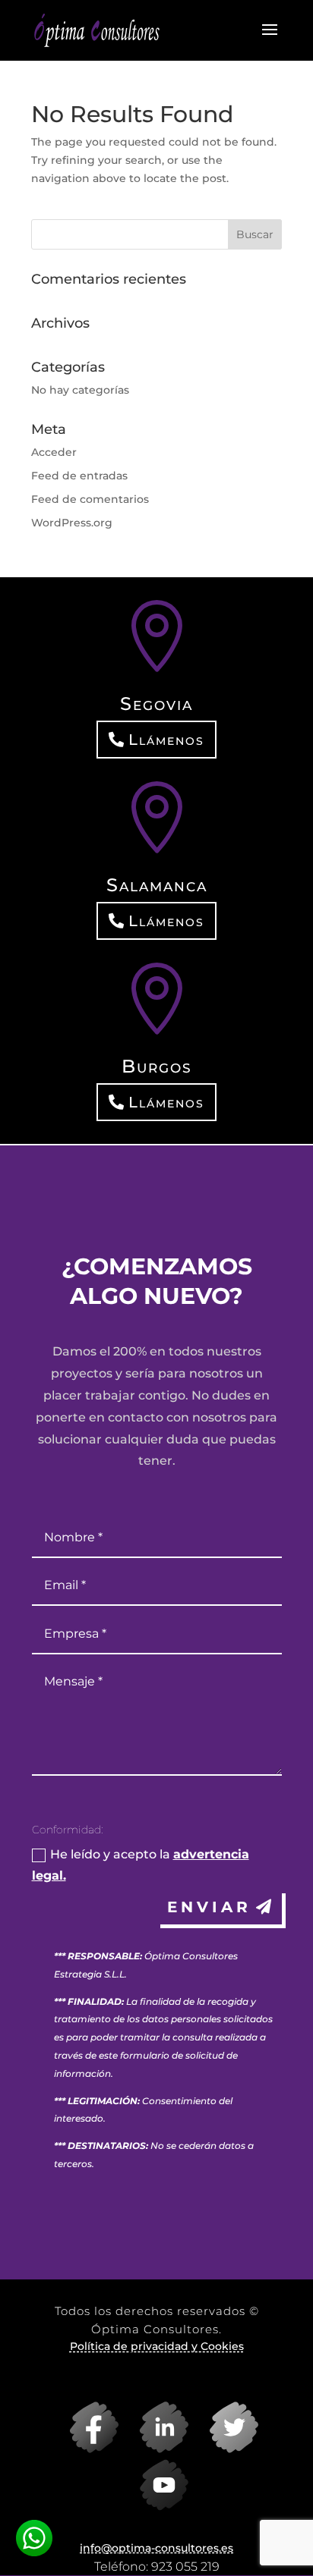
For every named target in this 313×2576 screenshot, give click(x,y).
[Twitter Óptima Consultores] (226, 2449)
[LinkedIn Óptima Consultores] (156, 2449)
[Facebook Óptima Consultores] (87, 2449)
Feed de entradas (79, 476)
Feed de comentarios (90, 499)
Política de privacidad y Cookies (157, 2346)
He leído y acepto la (141, 1864)
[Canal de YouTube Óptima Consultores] (156, 2507)
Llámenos (166, 740)
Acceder (54, 452)
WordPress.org (72, 523)
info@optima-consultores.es (156, 2548)
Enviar (209, 1907)
